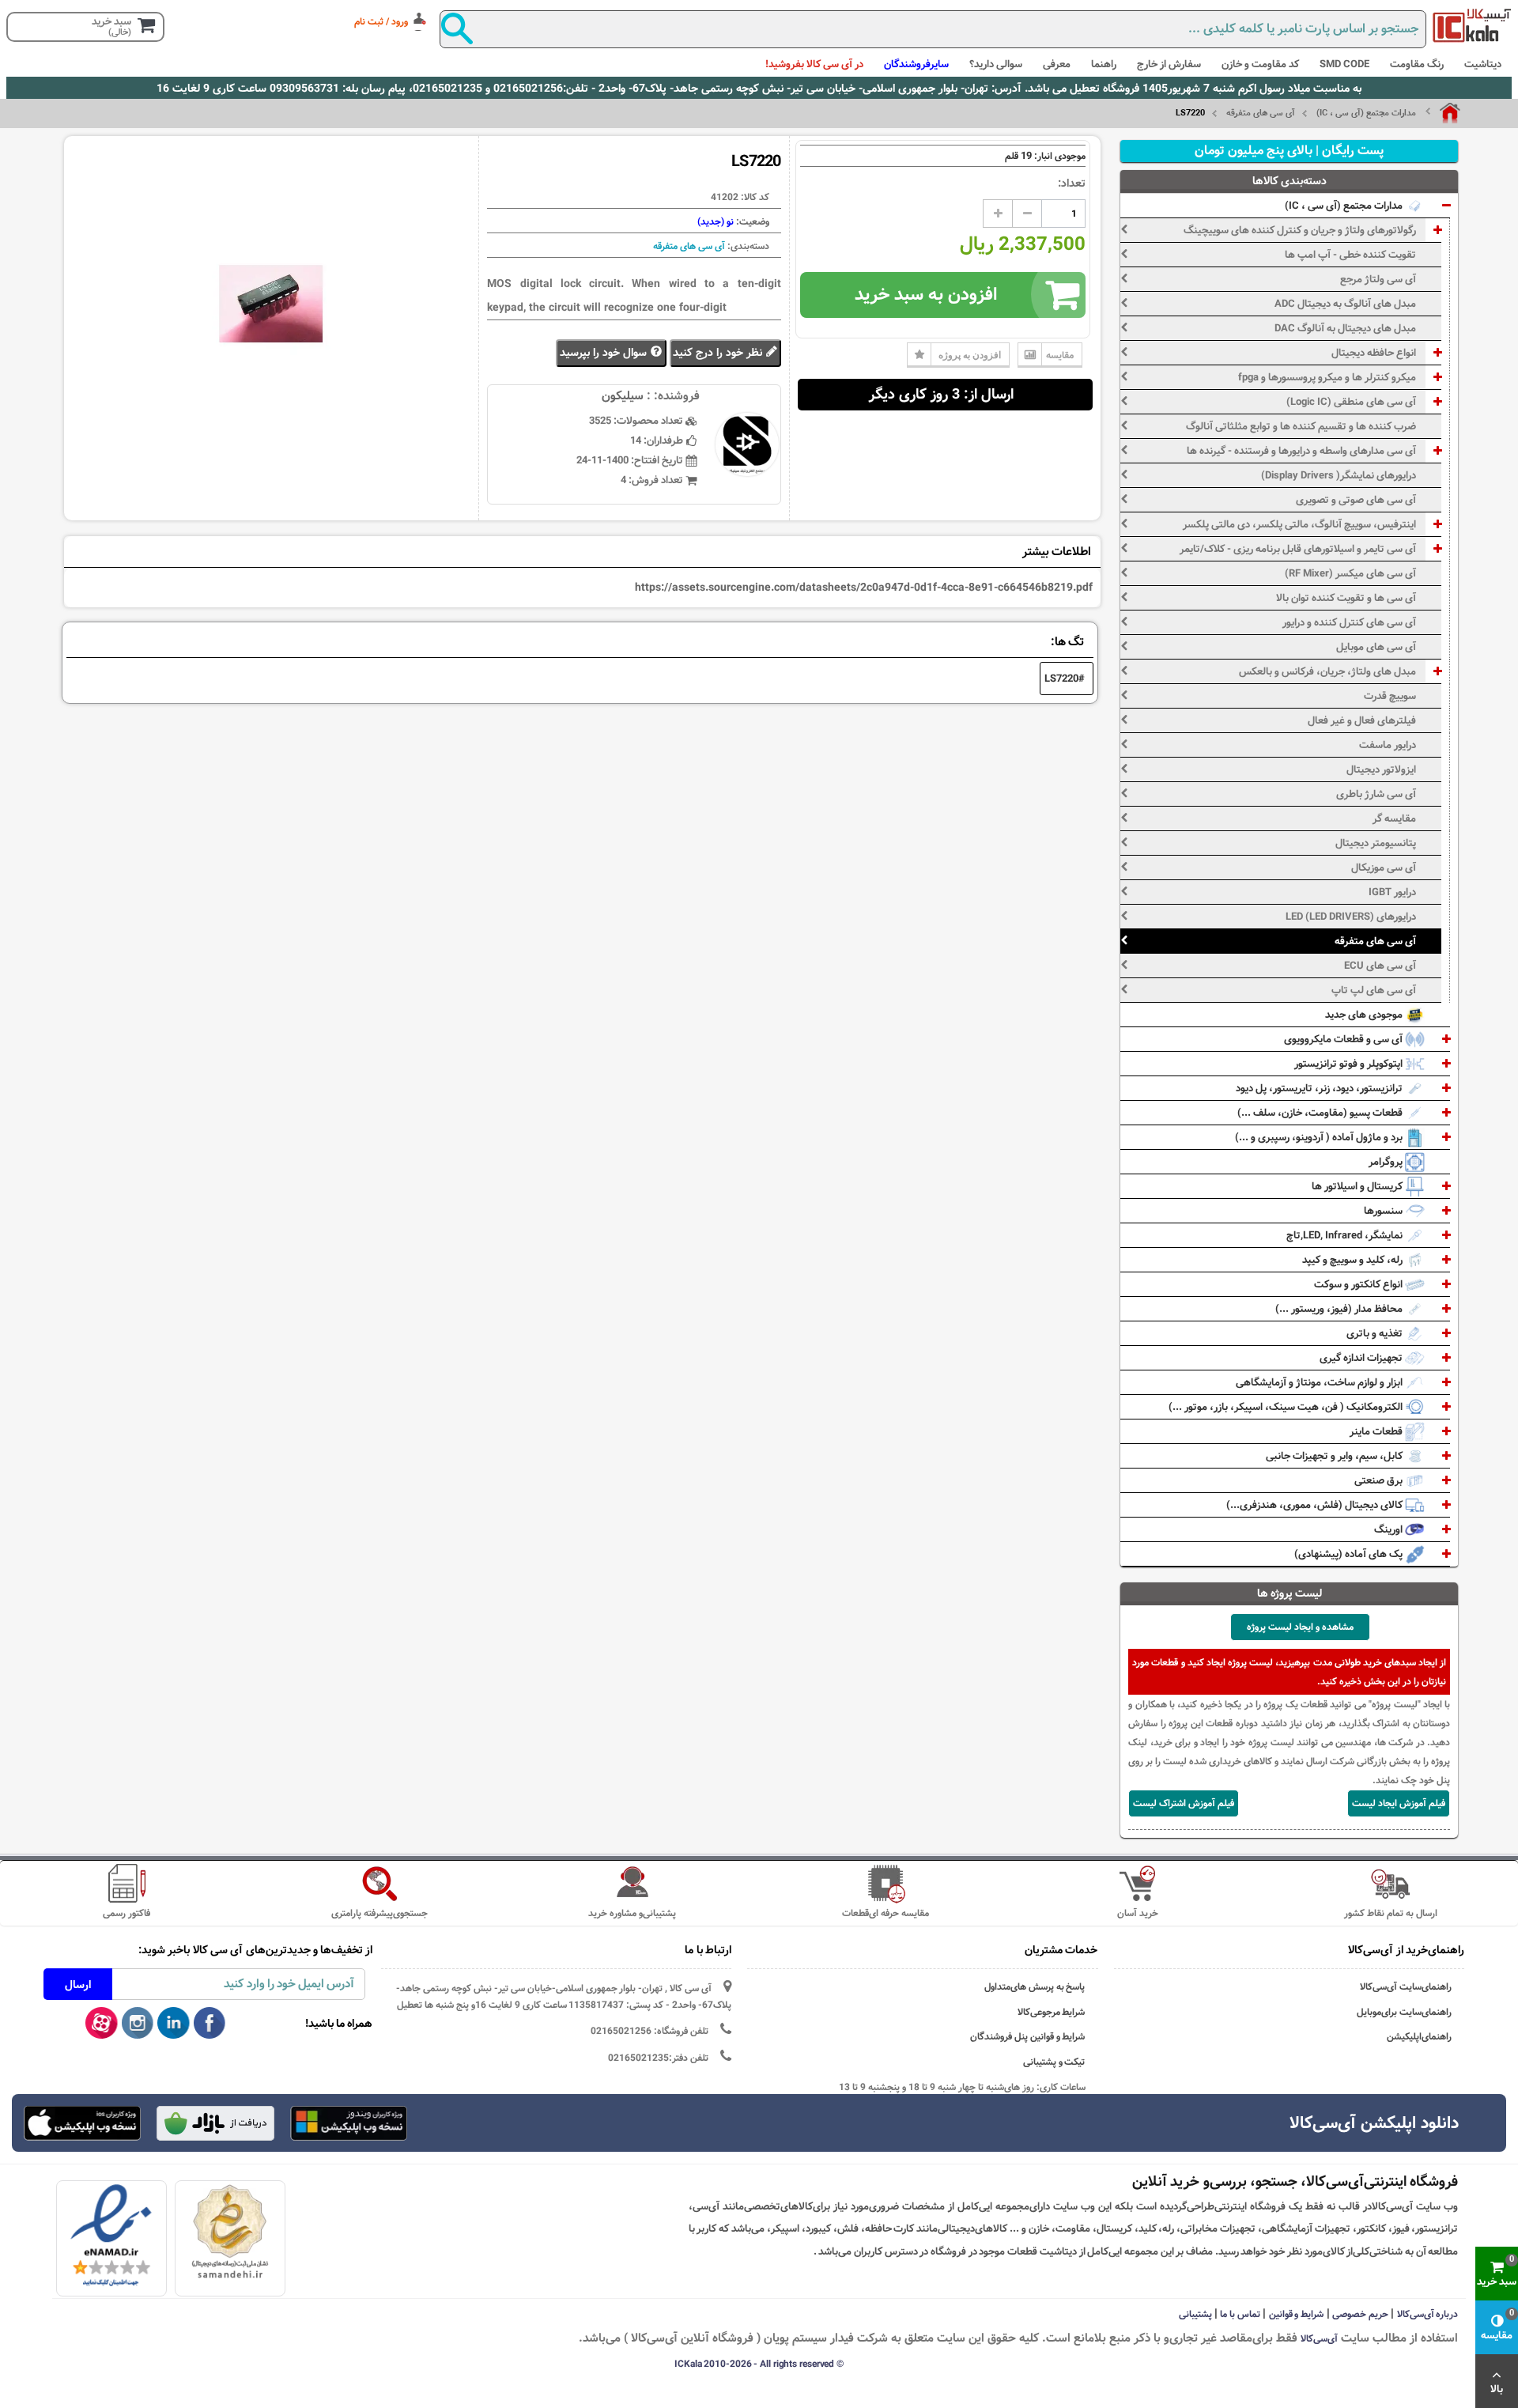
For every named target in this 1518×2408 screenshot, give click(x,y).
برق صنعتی (1380, 1480)
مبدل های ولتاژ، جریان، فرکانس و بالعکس (1327, 671)
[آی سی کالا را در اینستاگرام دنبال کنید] (138, 2024)
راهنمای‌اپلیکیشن (1419, 2037)
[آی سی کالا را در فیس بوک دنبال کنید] (210, 2024)
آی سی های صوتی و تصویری (1356, 500)
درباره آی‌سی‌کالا (1428, 2314)
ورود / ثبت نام (381, 21)
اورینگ (1390, 1529)
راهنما (1104, 64)
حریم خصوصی (1360, 2314)
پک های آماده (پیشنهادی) (1350, 1554)
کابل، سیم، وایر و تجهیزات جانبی (1335, 1456)
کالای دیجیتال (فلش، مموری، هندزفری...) (1316, 1505)
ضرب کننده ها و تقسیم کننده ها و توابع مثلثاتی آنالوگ (1301, 426)
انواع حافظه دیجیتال (1374, 353)
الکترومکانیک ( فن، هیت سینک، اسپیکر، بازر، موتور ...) (1287, 1407)
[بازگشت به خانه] (1443, 113)
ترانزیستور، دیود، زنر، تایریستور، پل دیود (1320, 1088)
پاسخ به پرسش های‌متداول (1035, 1987)
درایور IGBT (1392, 892)
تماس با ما (1240, 2314)
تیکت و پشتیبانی (1054, 2062)
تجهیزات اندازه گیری (1362, 1358)
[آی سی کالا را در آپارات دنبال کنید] (102, 2024)
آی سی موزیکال (1384, 868)
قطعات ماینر (1377, 1431)
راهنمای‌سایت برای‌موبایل (1404, 2012)
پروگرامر (1387, 1162)
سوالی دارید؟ (996, 64)
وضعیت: (751, 221)
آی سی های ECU (1380, 966)
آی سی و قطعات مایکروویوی (1344, 1039)
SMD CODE (1344, 64)
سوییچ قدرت (1390, 696)
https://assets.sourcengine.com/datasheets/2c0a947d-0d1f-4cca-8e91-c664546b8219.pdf (864, 588)
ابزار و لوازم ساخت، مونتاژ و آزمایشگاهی (1320, 1382)
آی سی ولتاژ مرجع (1378, 279)
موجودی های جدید (1365, 1015)
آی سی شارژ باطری (1376, 794)
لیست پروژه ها (1290, 1593)
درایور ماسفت (1388, 745)
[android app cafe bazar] (215, 2125)
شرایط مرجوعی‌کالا (1052, 2012)
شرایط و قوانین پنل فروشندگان (1028, 2037)
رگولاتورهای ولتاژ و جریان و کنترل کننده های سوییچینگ (1300, 230)
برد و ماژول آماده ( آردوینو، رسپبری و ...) (1320, 1137)
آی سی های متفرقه (1261, 113)
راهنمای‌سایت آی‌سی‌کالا (1406, 1987)
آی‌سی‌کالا (1319, 2338)
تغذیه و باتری (1376, 1333)
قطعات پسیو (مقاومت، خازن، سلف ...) (1321, 1113)
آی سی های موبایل (1376, 647)
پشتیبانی (1195, 2314)
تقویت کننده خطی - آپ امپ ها (1350, 255)
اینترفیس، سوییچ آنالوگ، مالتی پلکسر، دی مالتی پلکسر (1299, 524)
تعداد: (1072, 183)
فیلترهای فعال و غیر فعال (1362, 720)
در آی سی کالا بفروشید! (814, 64)
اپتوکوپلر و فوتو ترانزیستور (1350, 1064)
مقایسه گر (1394, 818)
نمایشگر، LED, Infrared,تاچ (1346, 1235)
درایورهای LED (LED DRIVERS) (1351, 917)
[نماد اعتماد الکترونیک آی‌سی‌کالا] (111, 2236)
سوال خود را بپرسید (605, 353)
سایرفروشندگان (916, 64)
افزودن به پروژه (970, 355)
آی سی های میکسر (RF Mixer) (1350, 573)
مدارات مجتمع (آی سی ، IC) (1366, 113)
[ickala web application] (349, 2125)
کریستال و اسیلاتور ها (1358, 1186)
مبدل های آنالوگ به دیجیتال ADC (1345, 304)
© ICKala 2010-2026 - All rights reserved (759, 2364)
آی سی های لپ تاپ (1374, 990)
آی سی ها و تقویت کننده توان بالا (1346, 598)
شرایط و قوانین (1297, 2314)
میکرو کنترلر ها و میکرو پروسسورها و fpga (1327, 377)
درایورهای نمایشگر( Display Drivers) (1339, 475)
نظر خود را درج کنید (719, 353)
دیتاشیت (1483, 64)
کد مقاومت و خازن (1260, 64)
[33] (82, 2123)
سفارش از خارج (1169, 64)
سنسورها (1384, 1211)
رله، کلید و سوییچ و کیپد (1354, 1260)
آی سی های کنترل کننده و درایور (1349, 622)
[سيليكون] (1472, 25)
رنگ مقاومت (1417, 64)
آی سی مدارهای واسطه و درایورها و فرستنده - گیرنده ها (1301, 451)
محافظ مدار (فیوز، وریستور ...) (1340, 1309)
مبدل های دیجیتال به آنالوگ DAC (1345, 328)
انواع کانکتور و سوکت (1359, 1284)
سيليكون (623, 396)
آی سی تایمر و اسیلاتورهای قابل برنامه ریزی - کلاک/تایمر (1298, 549)
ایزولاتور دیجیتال (1381, 769)
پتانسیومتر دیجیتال (1376, 843)
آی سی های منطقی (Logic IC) (1351, 402)
